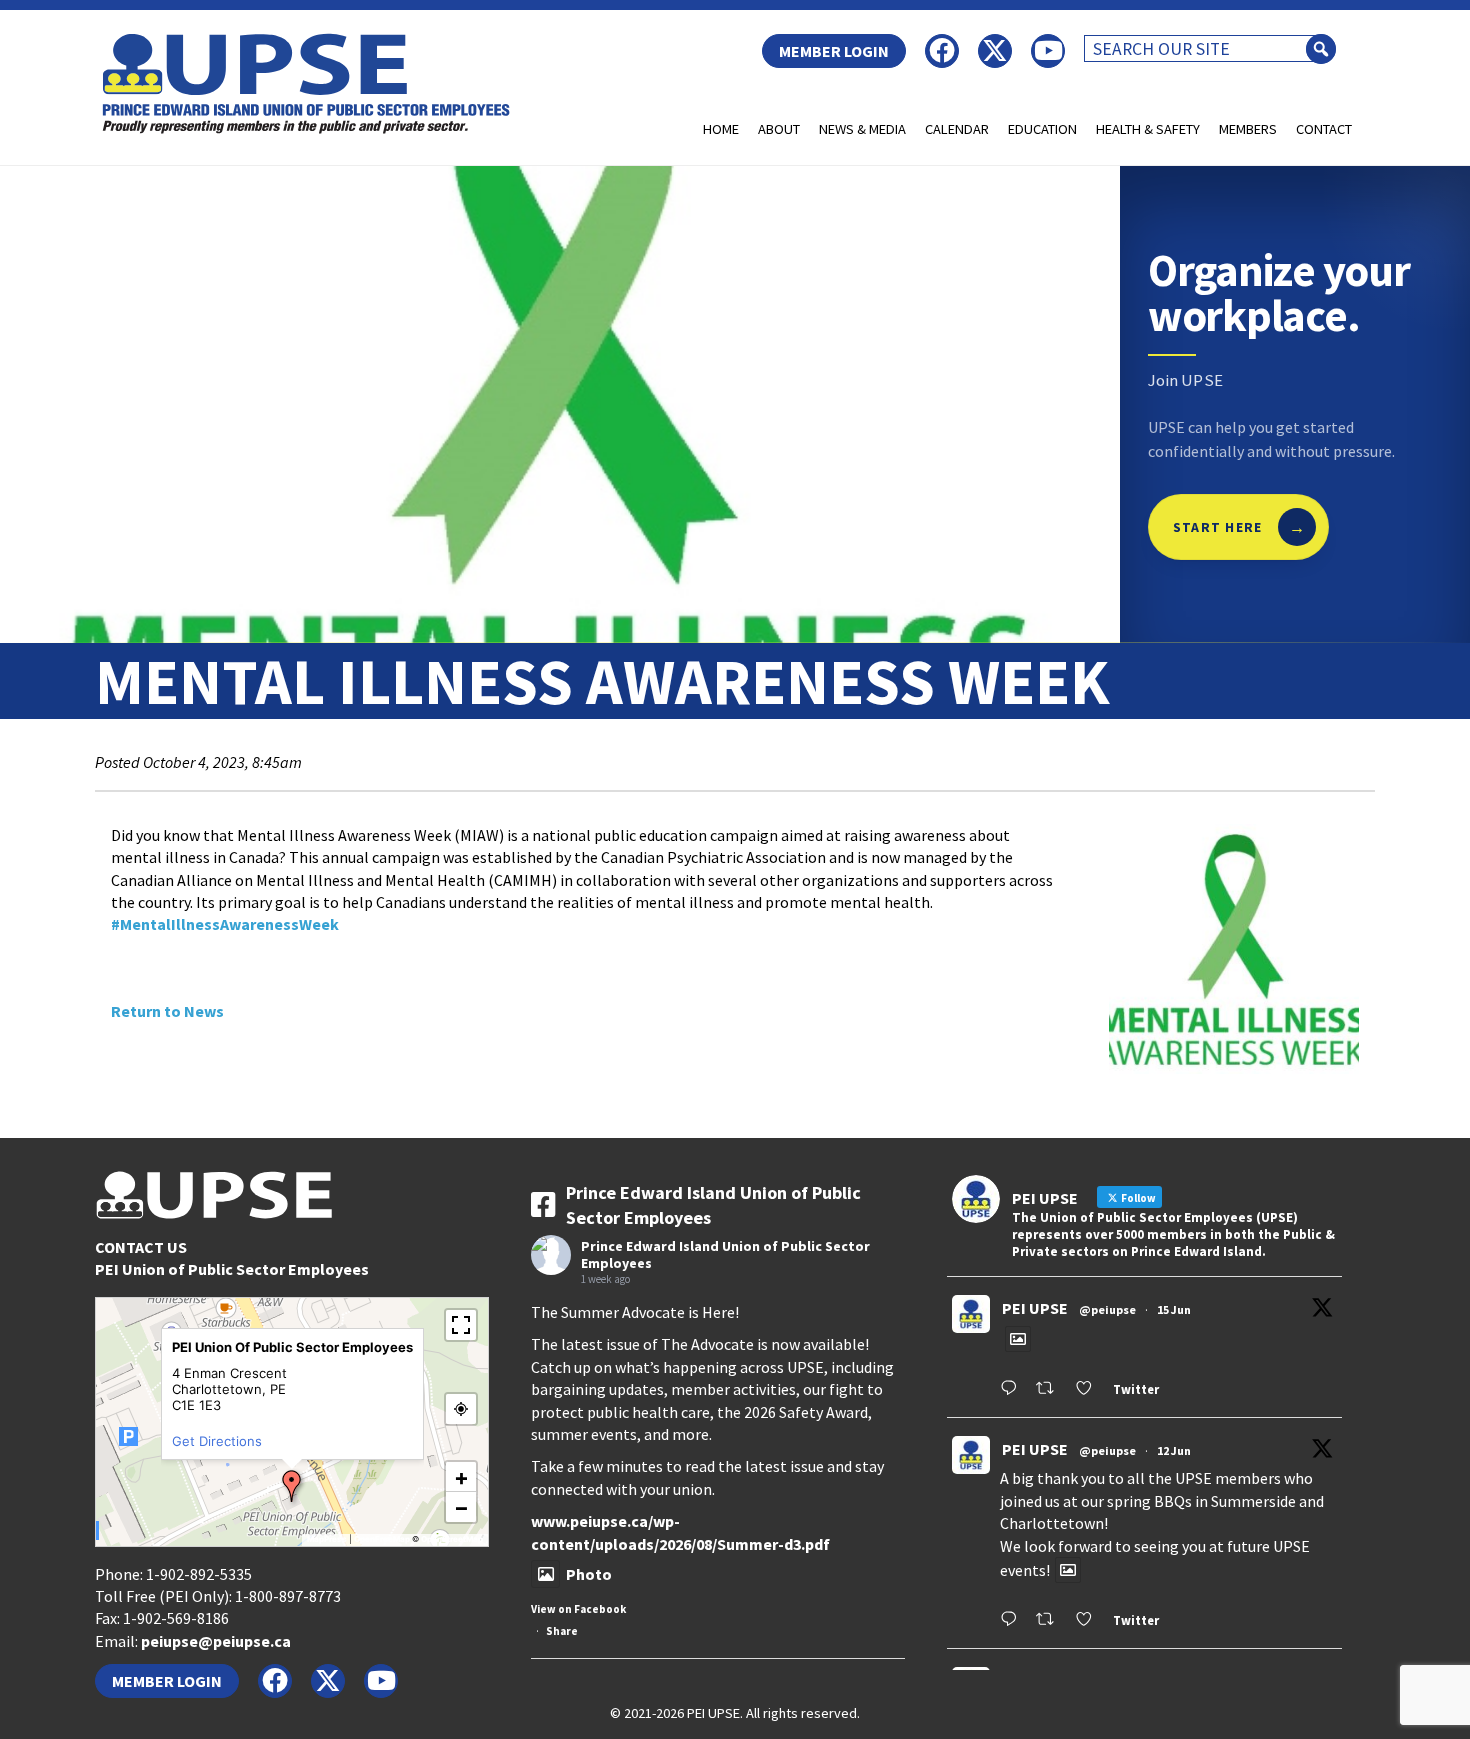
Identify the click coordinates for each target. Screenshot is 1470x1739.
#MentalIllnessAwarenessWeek (225, 924)
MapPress (327, 1539)
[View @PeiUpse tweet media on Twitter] (1018, 1339)
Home (721, 129)
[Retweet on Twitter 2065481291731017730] (1050, 1620)
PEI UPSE (1035, 1308)
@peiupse (1107, 1309)
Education (1042, 129)
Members (1248, 129)
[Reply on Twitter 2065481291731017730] (1013, 1620)
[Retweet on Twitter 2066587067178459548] (1050, 1389)
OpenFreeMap (382, 1539)
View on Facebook (578, 1609)
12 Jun (1174, 1450)
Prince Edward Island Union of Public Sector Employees (725, 1254)
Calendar (957, 129)
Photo (589, 1574)
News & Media (862, 129)
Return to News (167, 1011)
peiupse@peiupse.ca (216, 1641)
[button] (292, 1486)
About (779, 129)
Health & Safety (1148, 129)
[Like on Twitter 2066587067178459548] (1089, 1389)
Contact (1324, 129)
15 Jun (1174, 1309)
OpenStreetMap (452, 1539)
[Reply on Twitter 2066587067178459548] (1013, 1389)
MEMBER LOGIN (834, 51)
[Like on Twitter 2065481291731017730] (1089, 1620)
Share (562, 1631)
